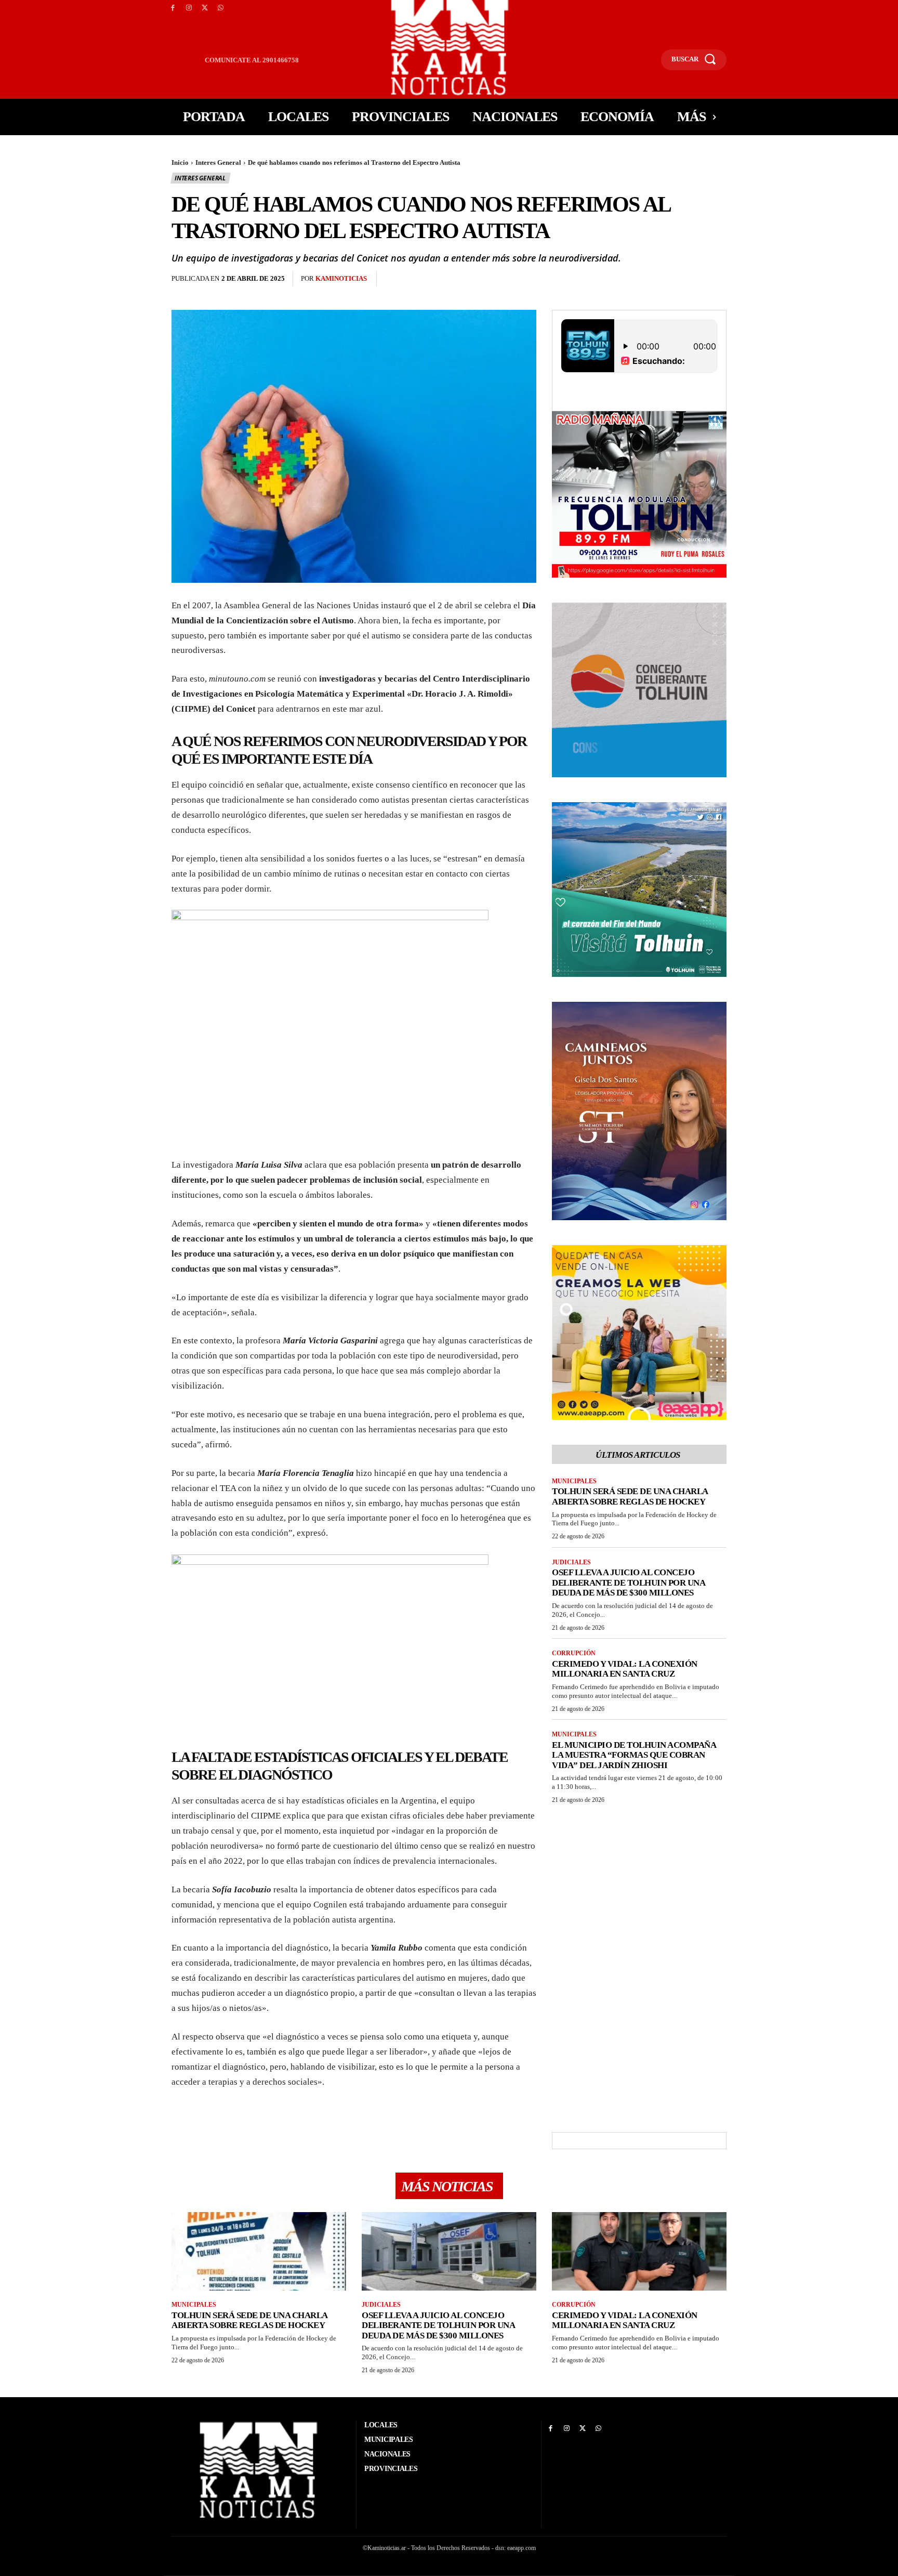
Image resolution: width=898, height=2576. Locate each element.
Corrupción (574, 1653)
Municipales (574, 1481)
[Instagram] (189, 8)
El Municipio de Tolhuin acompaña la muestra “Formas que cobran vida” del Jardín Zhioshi (634, 1755)
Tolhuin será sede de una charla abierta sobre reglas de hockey (630, 1496)
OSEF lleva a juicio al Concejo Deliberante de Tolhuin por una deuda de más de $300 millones (629, 1583)
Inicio (180, 162)
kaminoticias (341, 278)
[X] (205, 8)
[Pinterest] (443, 279)
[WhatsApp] (221, 8)
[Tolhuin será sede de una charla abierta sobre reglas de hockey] (259, 2251)
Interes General (218, 162)
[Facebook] (173, 8)
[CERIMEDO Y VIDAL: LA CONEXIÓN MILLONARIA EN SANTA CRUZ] (639, 2251)
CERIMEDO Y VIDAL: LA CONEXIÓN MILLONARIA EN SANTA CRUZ (625, 1669)
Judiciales (571, 1562)
